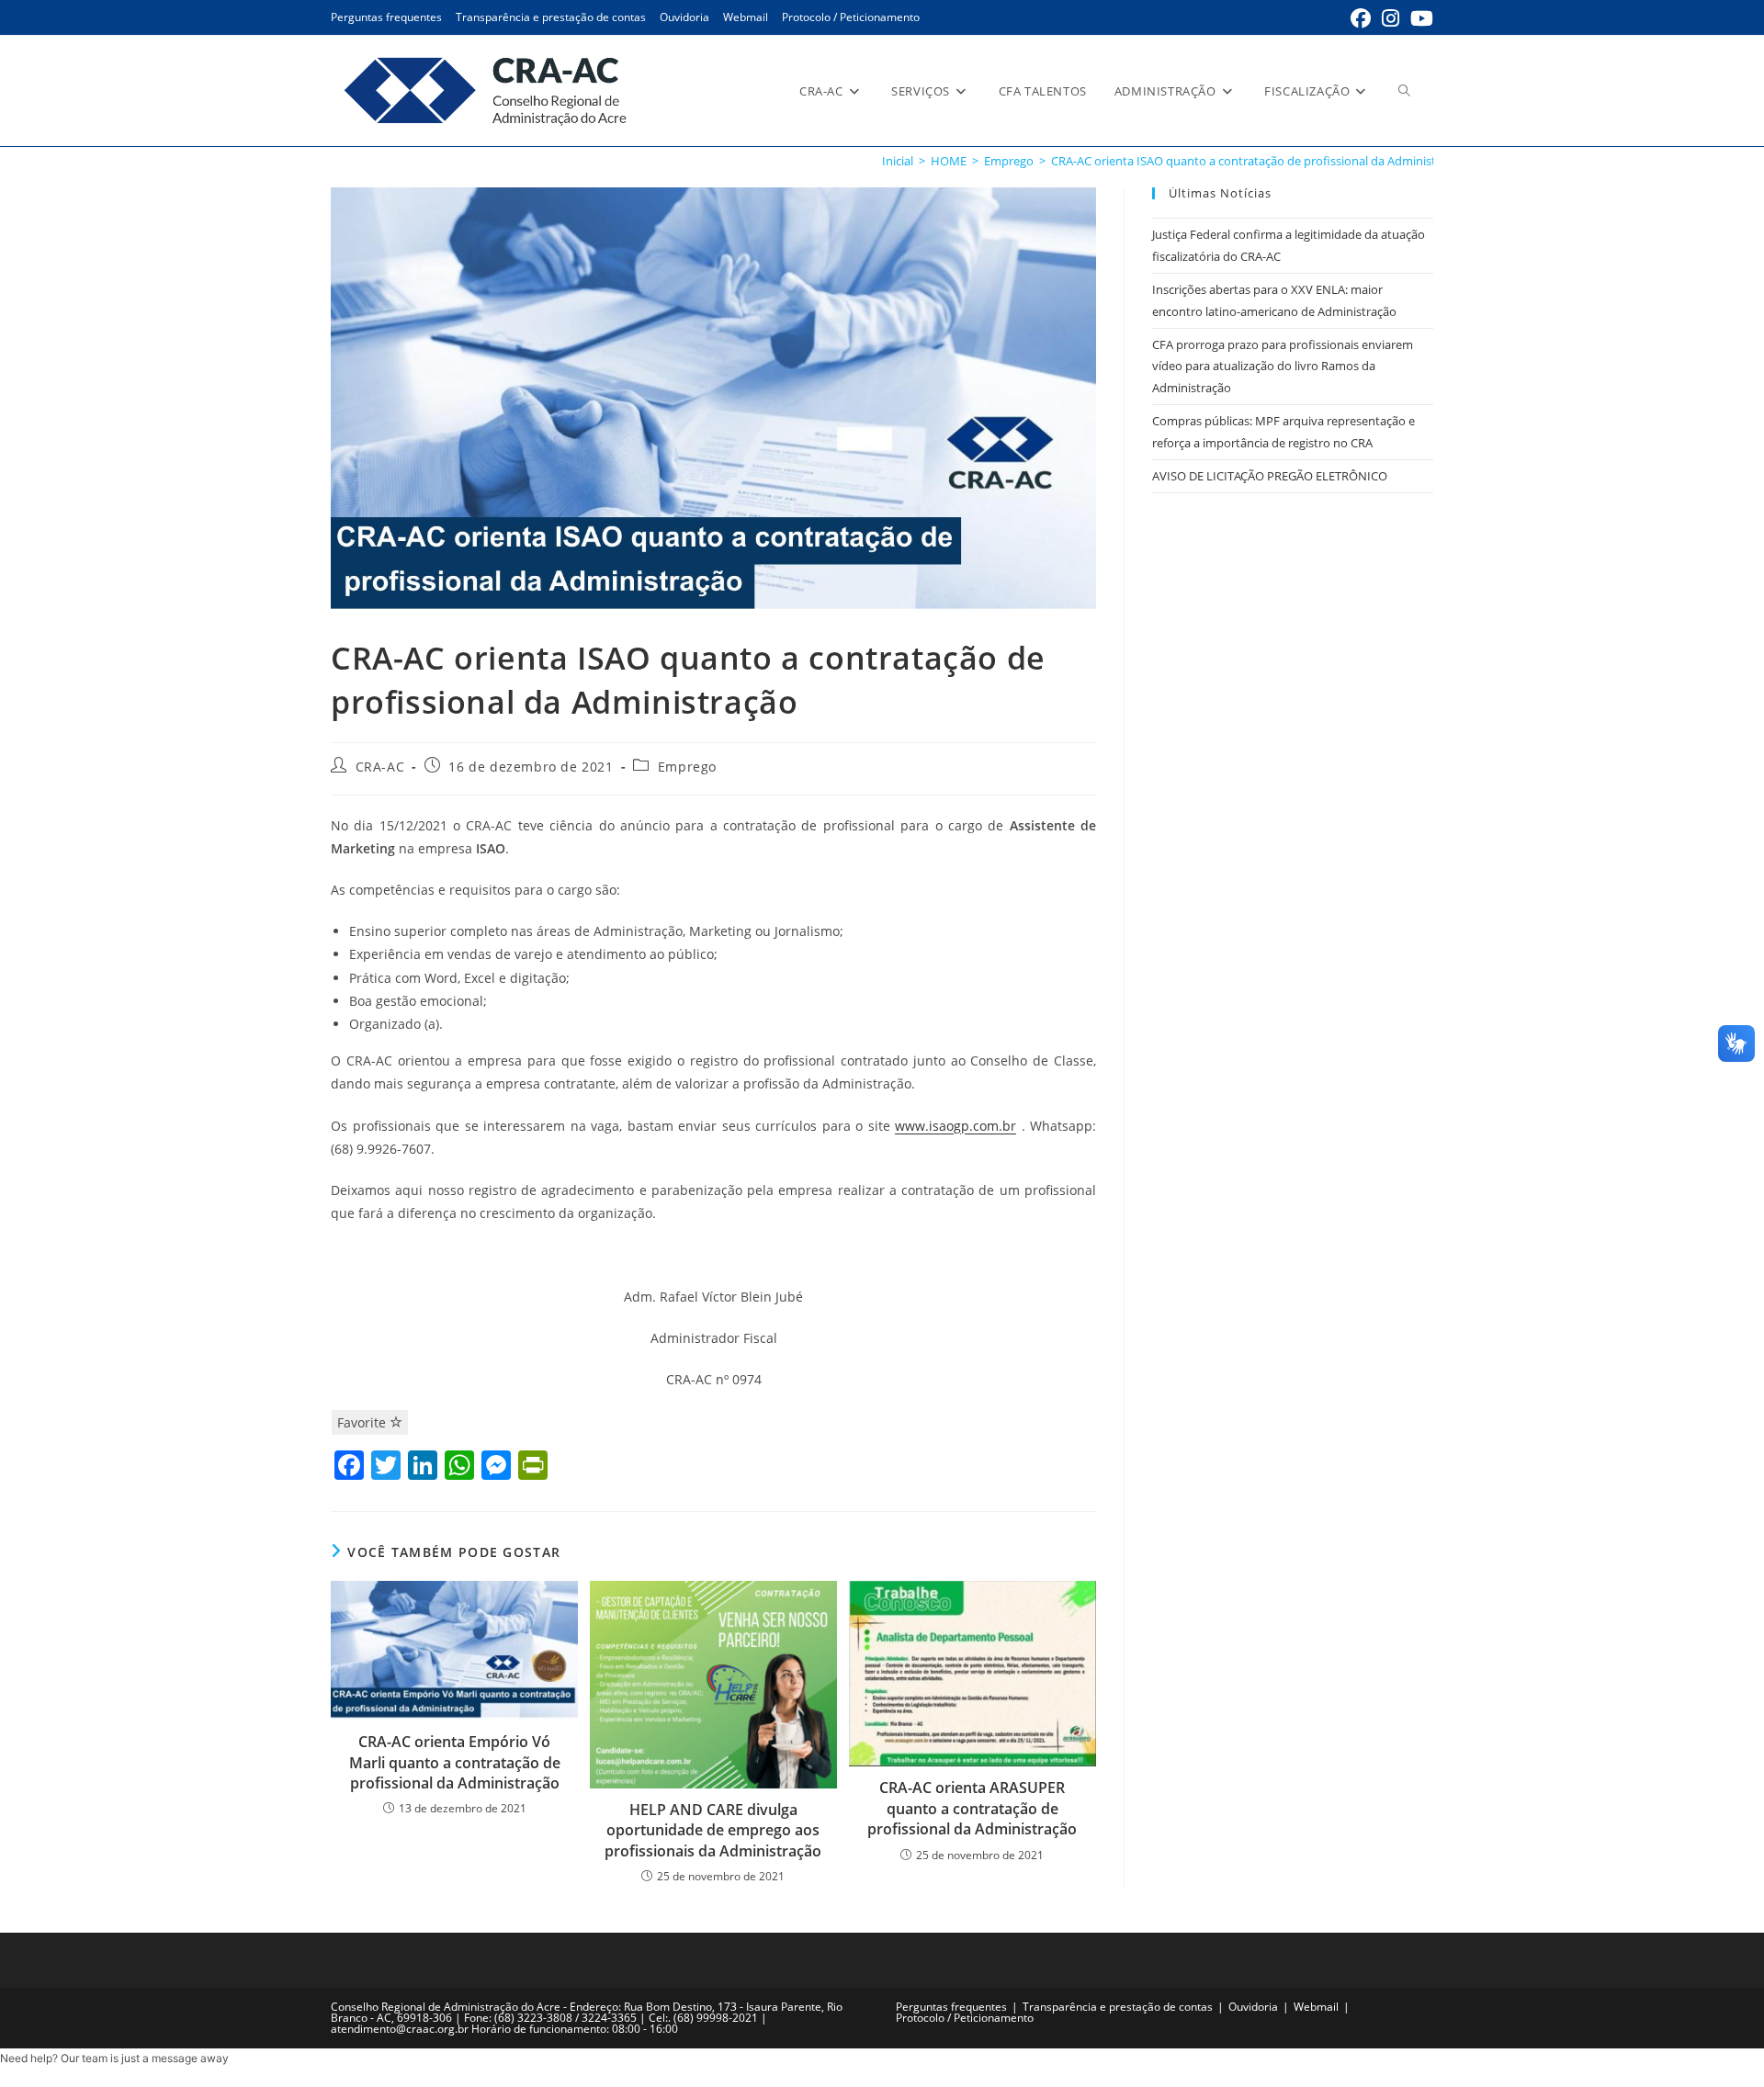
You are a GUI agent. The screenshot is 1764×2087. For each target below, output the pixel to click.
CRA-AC (380, 767)
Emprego (687, 767)
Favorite (363, 1422)
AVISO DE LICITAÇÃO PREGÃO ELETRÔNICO (1270, 476)
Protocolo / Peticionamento (851, 17)
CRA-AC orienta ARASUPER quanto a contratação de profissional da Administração (972, 1808)
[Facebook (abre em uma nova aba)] (1361, 18)
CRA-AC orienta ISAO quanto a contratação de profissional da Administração (1259, 161)
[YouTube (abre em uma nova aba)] (1419, 18)
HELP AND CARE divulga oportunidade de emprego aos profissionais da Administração (713, 1830)
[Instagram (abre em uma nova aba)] (1391, 18)
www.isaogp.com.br (955, 1126)
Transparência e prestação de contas (551, 17)
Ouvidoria (684, 17)
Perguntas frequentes (386, 17)
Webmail (746, 17)
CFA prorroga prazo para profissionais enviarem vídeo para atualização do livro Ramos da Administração (1283, 366)
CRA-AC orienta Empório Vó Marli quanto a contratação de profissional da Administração (455, 1762)
